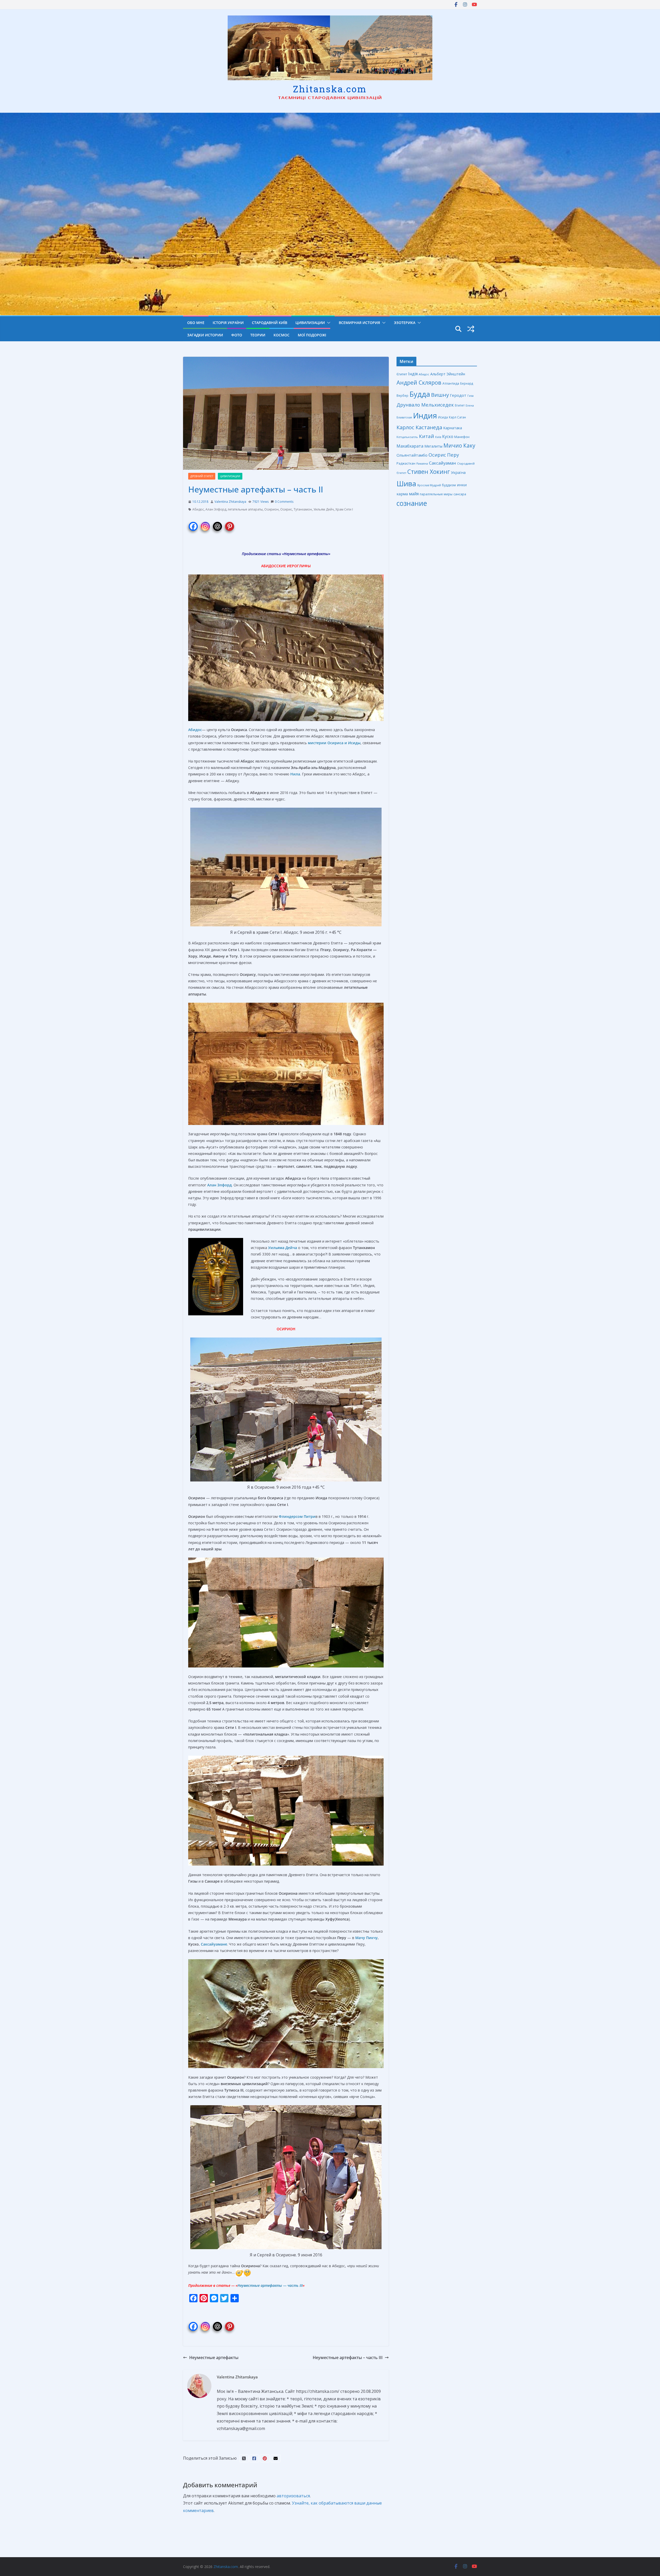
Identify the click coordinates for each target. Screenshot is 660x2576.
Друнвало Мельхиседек (425, 405)
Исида (443, 417)
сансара (460, 494)
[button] (328, 323)
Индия (425, 416)
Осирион (271, 509)
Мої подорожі (312, 335)
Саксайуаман (443, 463)
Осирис (286, 509)
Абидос (198, 509)
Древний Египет (202, 476)
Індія (413, 374)
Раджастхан (406, 463)
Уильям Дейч (324, 509)
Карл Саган (457, 417)
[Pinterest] (230, 524)
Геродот (458, 395)
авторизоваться (293, 2496)
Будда (420, 394)
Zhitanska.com (330, 89)
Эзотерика (405, 323)
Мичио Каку (459, 445)
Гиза (471, 396)
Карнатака (453, 428)
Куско (448, 436)
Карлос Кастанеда (419, 427)
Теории (258, 335)
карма (402, 494)
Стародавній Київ (270, 323)
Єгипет (402, 374)
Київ (438, 437)
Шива (406, 484)
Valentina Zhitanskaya (230, 502)
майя (414, 494)
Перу (453, 455)
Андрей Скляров (419, 382)
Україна (458, 472)
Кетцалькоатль (407, 437)
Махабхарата (410, 446)
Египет (460, 405)
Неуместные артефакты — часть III (270, 2285)
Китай (427, 436)
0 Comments (284, 502)
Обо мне (196, 323)
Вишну (440, 395)
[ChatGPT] (217, 524)
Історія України (228, 323)
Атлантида (451, 383)
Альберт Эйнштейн (448, 374)
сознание (412, 503)
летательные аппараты (245, 509)
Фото (237, 335)
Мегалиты (433, 446)
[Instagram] (205, 524)
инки (462, 485)
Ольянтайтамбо (412, 455)
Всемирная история (359, 323)
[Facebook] (193, 524)
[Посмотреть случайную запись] (471, 329)
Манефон (462, 437)
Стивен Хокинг (429, 472)
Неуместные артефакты (306, 554)
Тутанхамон (303, 509)
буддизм (449, 485)
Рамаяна (422, 464)
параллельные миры (436, 494)
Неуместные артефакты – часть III (348, 2358)
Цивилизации (310, 323)
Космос (282, 335)
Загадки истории (205, 335)
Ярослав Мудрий (429, 485)
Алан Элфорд (216, 509)
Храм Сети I (344, 509)
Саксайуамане (214, 1944)
